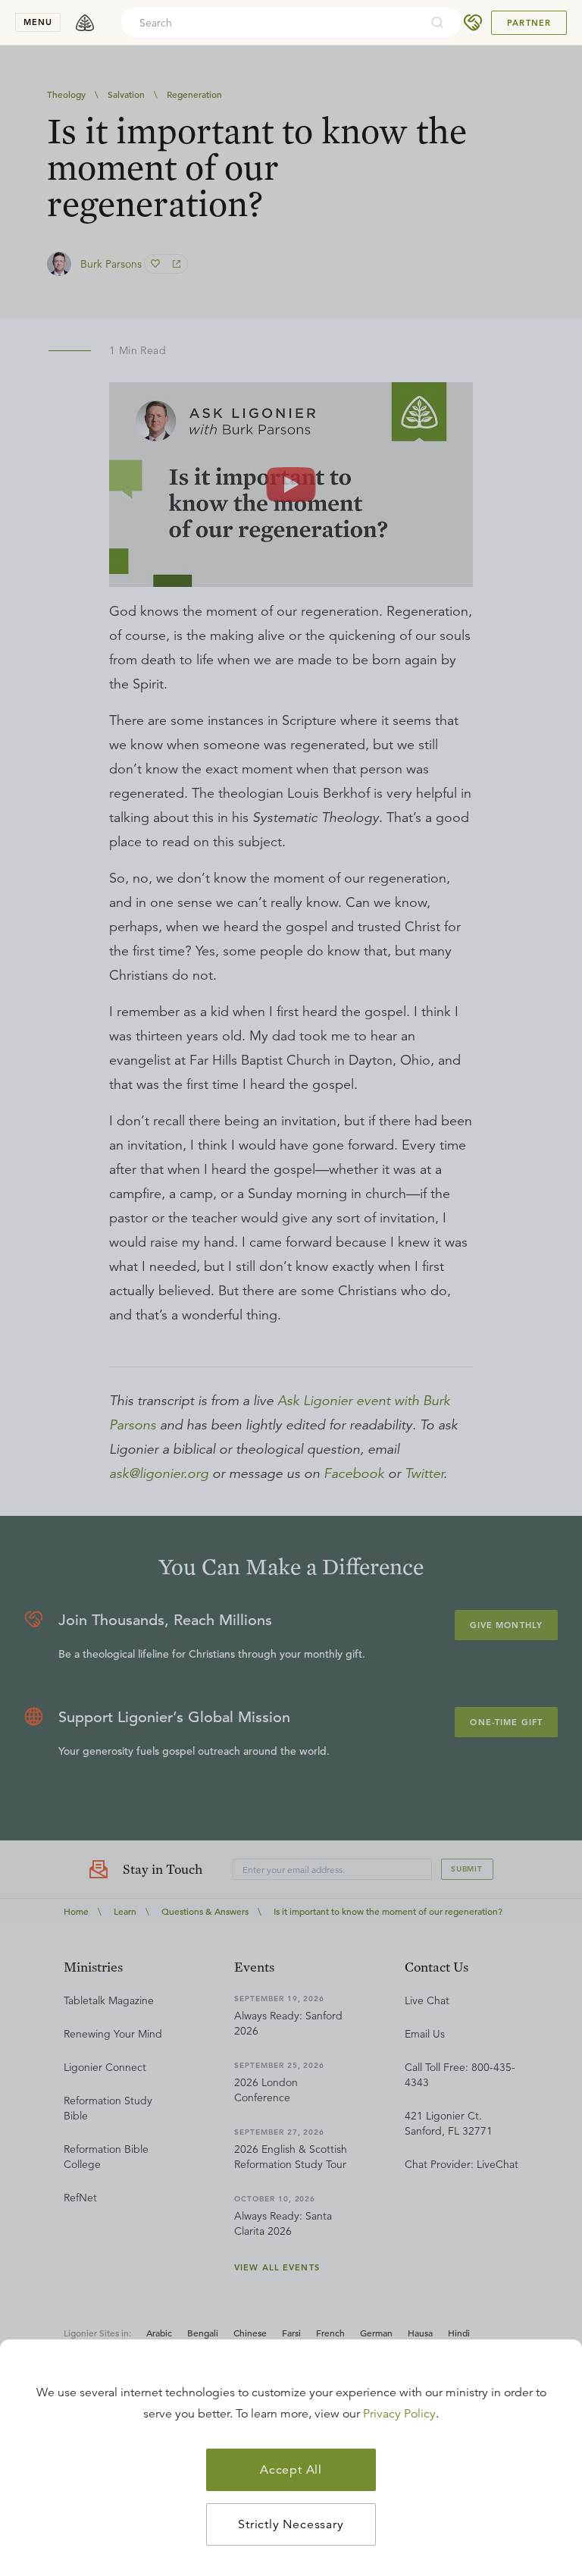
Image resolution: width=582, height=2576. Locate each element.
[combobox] (271, 23)
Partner (529, 23)
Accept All (291, 2470)
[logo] (85, 23)
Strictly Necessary (291, 2524)
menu (38, 22)
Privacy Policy (399, 2414)
